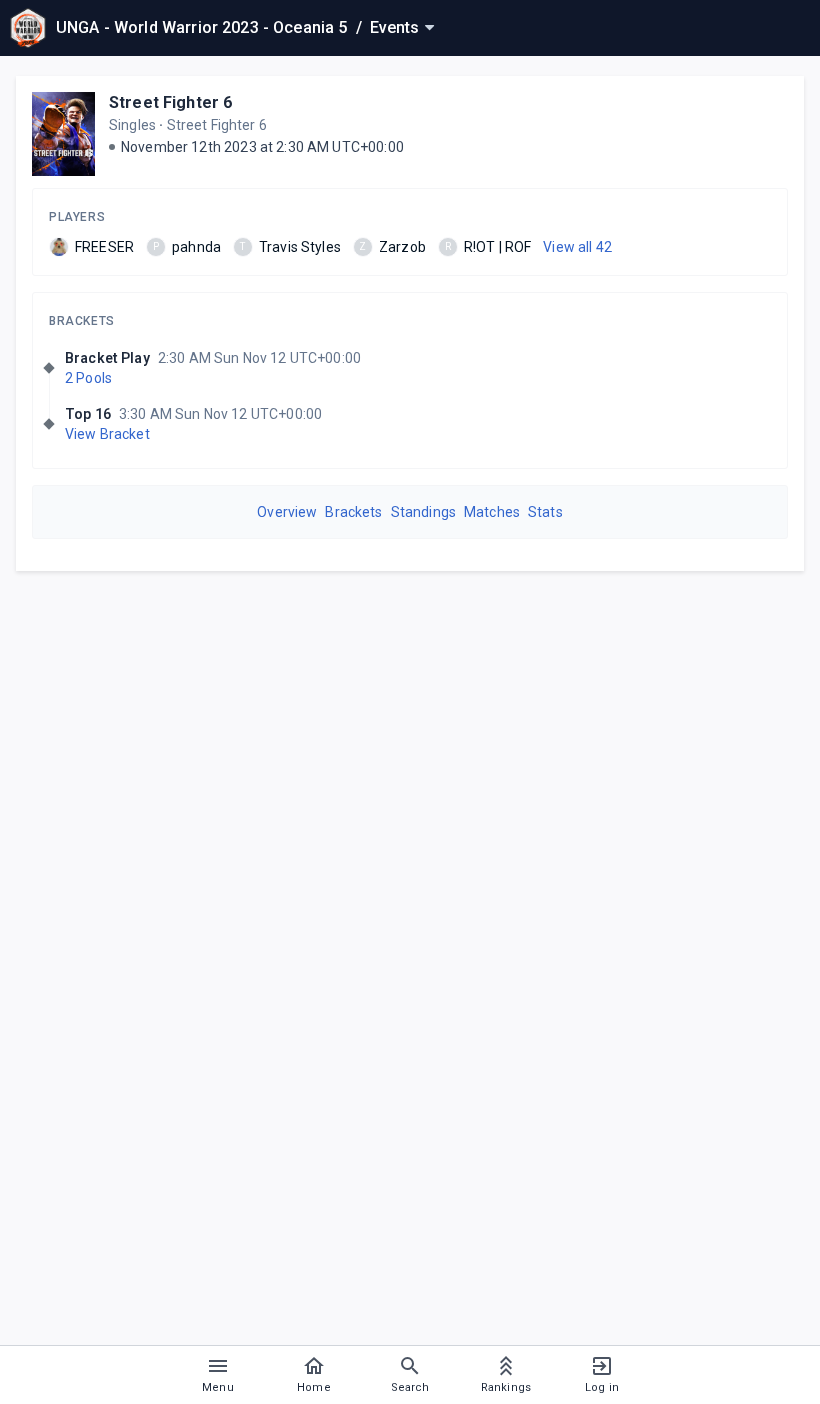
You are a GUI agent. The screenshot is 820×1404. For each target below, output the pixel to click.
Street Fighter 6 (170, 102)
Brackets (82, 321)
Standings (423, 512)
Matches (492, 512)
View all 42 (577, 247)
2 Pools (88, 378)
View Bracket (107, 434)
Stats (545, 512)
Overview (287, 512)
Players (77, 217)
